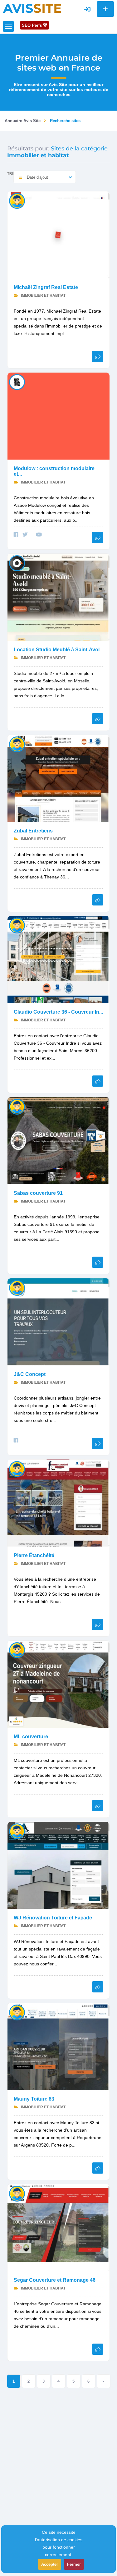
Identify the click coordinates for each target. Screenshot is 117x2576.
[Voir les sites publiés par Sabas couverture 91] (17, 1106)
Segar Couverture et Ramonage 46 (55, 2280)
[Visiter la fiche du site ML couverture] (58, 1684)
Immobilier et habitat (43, 296)
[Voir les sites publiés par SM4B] (17, 1288)
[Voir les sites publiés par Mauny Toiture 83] (17, 2012)
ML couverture (31, 1737)
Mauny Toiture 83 (34, 2099)
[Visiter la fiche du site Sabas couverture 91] (58, 1140)
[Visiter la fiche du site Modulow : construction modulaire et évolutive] (58, 416)
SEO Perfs (32, 25)
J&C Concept (30, 1374)
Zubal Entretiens (33, 831)
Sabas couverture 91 (38, 1193)
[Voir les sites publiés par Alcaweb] (17, 563)
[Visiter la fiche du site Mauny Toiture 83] (58, 2046)
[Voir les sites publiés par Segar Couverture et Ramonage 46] (17, 2193)
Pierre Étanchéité (34, 1555)
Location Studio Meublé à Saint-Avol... (58, 650)
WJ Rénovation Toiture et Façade (53, 1918)
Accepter (50, 2564)
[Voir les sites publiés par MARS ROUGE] (17, 382)
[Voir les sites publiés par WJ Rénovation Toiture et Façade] (17, 1831)
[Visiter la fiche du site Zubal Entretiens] (58, 778)
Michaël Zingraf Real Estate (46, 287)
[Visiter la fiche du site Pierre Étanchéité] (58, 1503)
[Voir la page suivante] (104, 2381)
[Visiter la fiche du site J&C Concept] (58, 1321)
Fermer (74, 2564)
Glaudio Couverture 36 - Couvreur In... (58, 1012)
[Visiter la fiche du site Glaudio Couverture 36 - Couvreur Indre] (58, 959)
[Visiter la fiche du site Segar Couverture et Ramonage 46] (58, 2227)
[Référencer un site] (105, 9)
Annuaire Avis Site (23, 121)
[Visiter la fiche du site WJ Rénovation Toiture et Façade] (58, 1865)
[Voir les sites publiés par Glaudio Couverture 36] (17, 925)
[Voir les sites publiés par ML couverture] (17, 1650)
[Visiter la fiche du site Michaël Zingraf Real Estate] (58, 234)
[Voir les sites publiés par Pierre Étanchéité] (17, 1469)
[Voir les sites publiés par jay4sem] (17, 201)
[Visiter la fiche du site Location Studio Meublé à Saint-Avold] (58, 597)
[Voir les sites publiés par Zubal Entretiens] (17, 744)
